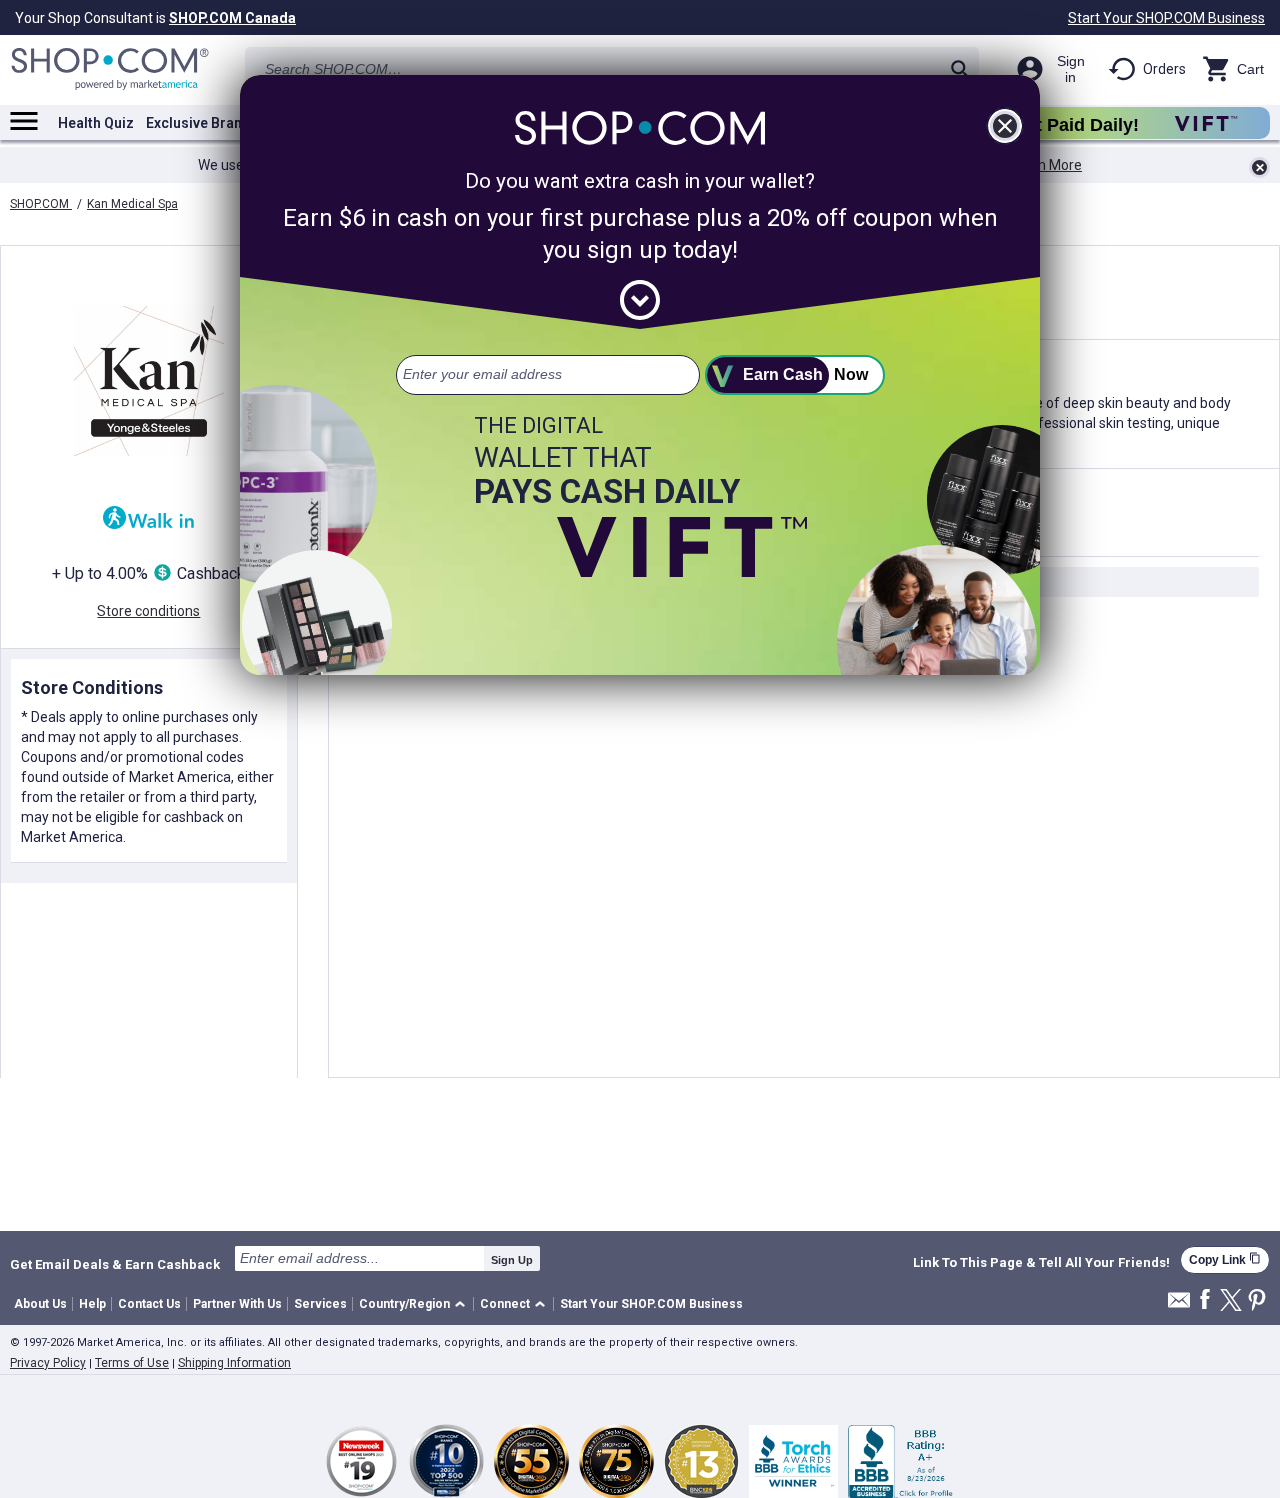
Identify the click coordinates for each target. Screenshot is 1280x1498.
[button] (415, 1304)
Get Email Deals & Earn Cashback (115, 1264)
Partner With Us (237, 1304)
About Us (40, 1304)
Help (92, 1304)
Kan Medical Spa (132, 204)
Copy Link (1225, 1259)
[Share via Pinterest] (1257, 1301)
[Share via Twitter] (1231, 1301)
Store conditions (148, 611)
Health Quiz (96, 123)
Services (320, 1304)
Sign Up (512, 1260)
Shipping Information (234, 1363)
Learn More (1046, 165)
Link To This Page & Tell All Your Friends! (1041, 1263)
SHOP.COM (41, 204)
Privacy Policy (48, 1363)
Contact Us (149, 1304)
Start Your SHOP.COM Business (1166, 18)
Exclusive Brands (202, 123)
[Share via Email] (1179, 1305)
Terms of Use (132, 1363)
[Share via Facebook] (1205, 1300)
